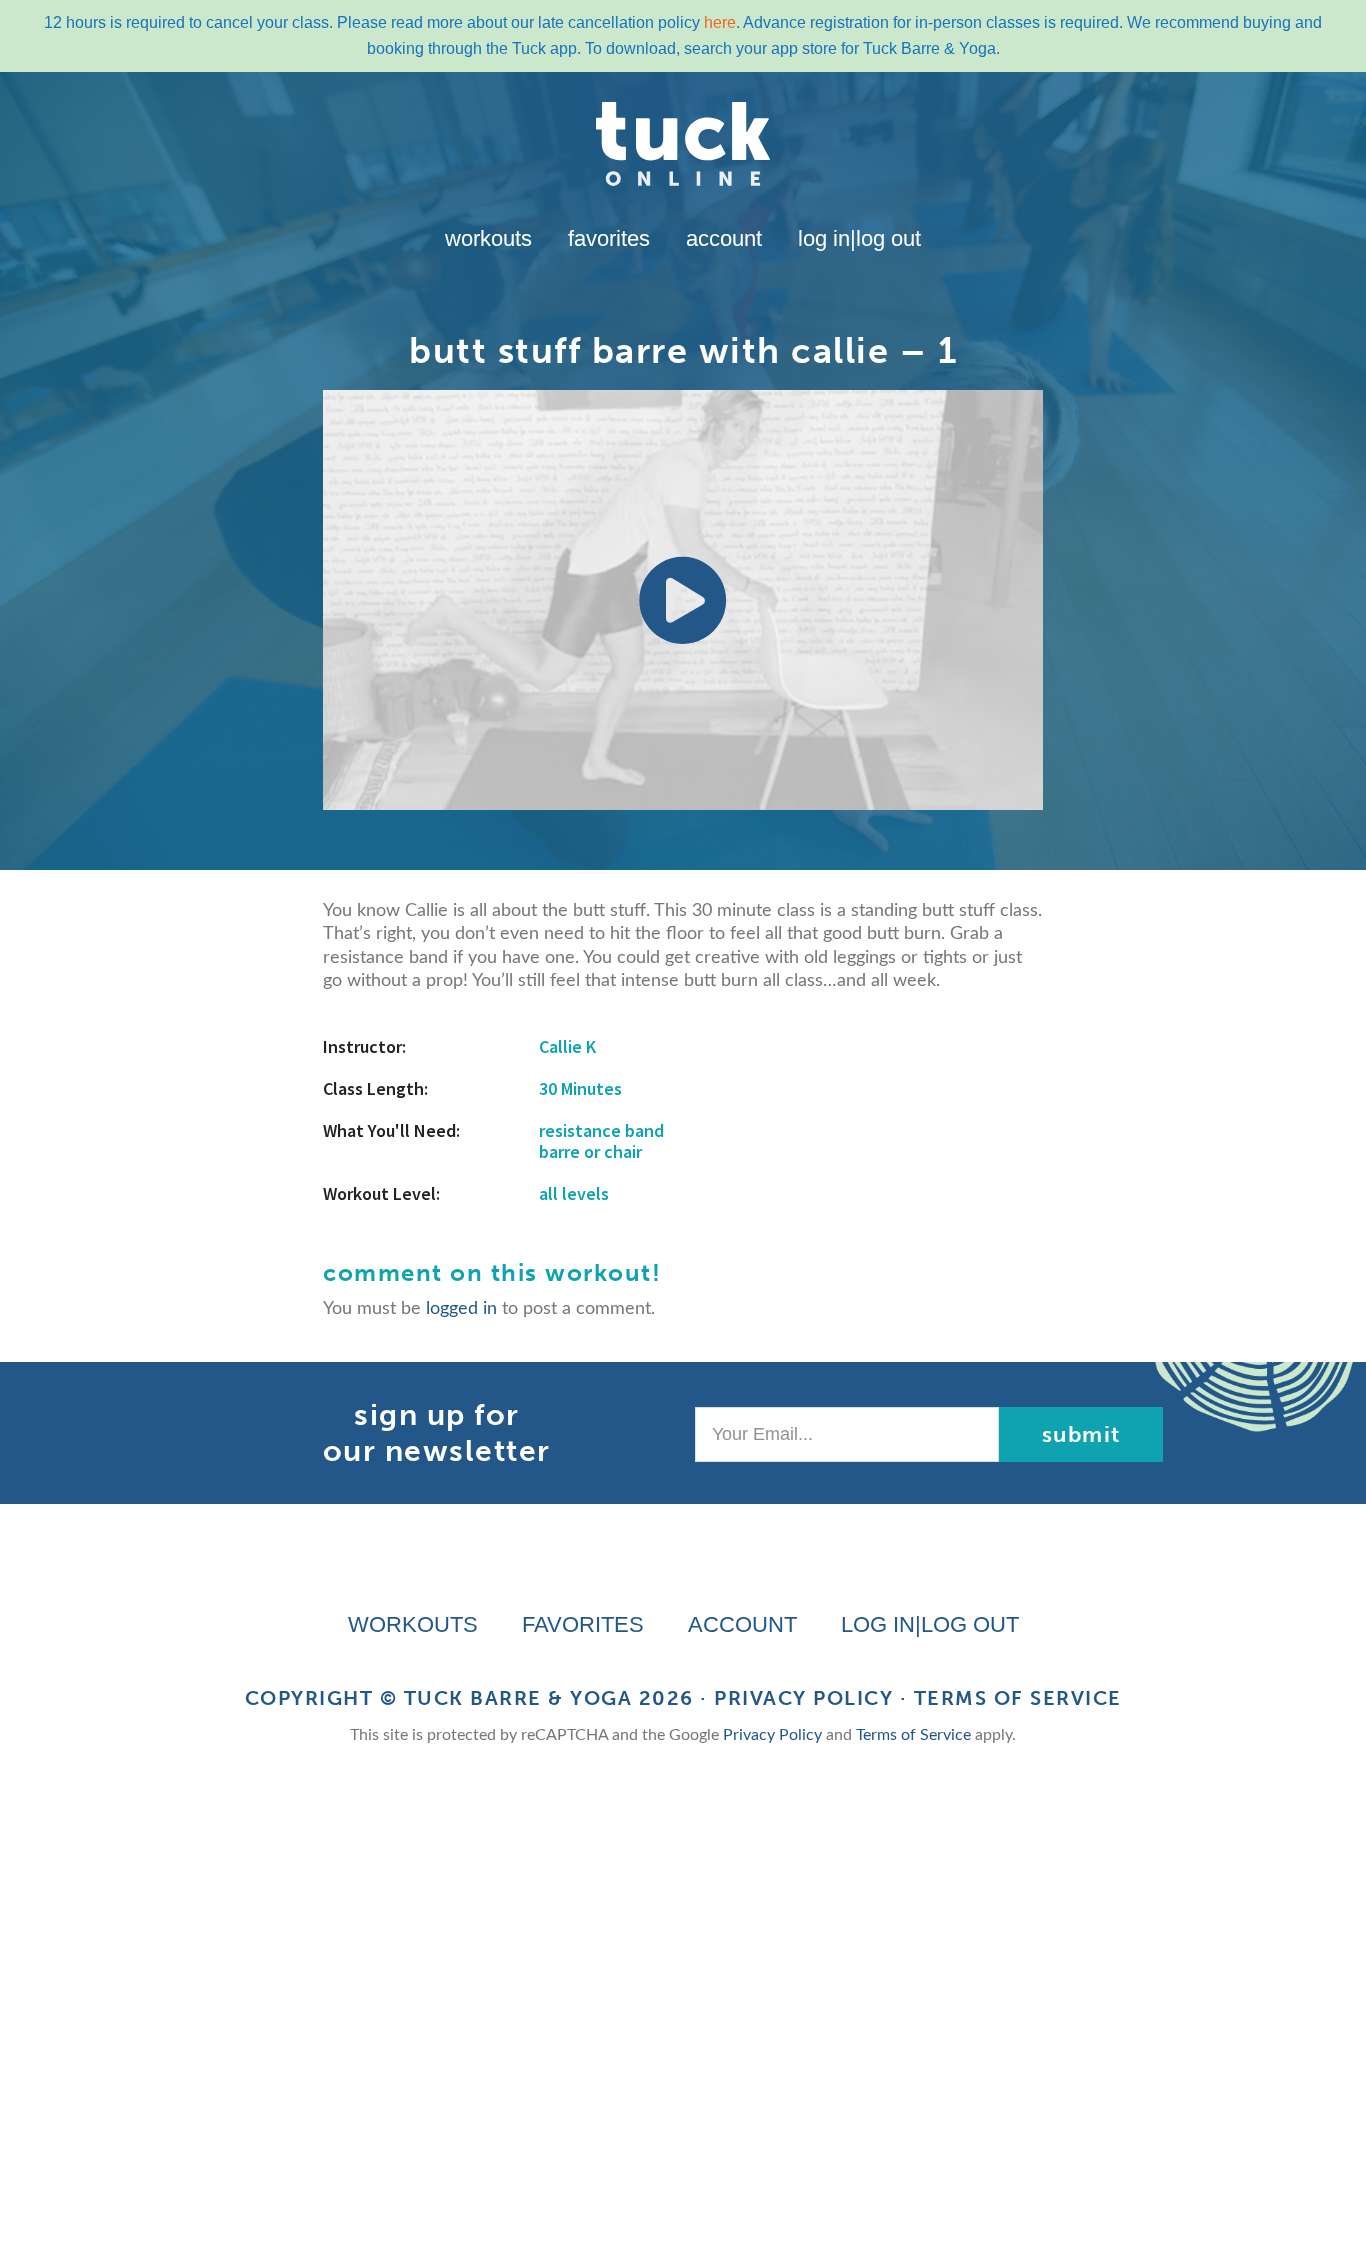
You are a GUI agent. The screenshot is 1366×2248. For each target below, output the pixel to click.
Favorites (609, 238)
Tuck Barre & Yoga (518, 1698)
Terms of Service (1018, 1698)
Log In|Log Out (859, 238)
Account (724, 238)
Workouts (488, 238)
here (720, 22)
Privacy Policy (803, 1698)
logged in (461, 1309)
